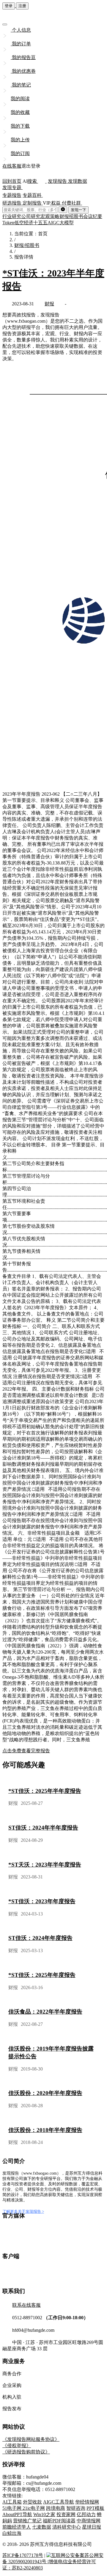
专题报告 (12, 195)
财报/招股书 (27, 245)
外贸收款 (32, 2502)
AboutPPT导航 (17, 2514)
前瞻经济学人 (17, 2527)
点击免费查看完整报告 (26, 1751)
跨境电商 (56, 2508)
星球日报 (92, 2527)
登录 (9, 6)
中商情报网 (89, 2521)
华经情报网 (87, 2502)
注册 (22, 6)
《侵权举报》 (17, 2446)
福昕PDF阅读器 (59, 2521)
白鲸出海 (12, 2533)
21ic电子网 (34, 2508)
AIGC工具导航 (59, 2502)
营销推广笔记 (27, 2521)
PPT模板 (95, 2508)
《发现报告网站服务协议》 (31, 2439)
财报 (49, 304)
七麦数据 (42, 2527)
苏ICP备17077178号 (23, 2555)
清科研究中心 (67, 2527)
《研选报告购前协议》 (26, 2452)
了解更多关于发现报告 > (23, 2211)
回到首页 (12, 181)
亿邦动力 (86, 2514)
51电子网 (12, 2508)
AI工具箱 (12, 2502)
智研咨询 (76, 2508)
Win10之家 (44, 2514)
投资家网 (66, 2514)
